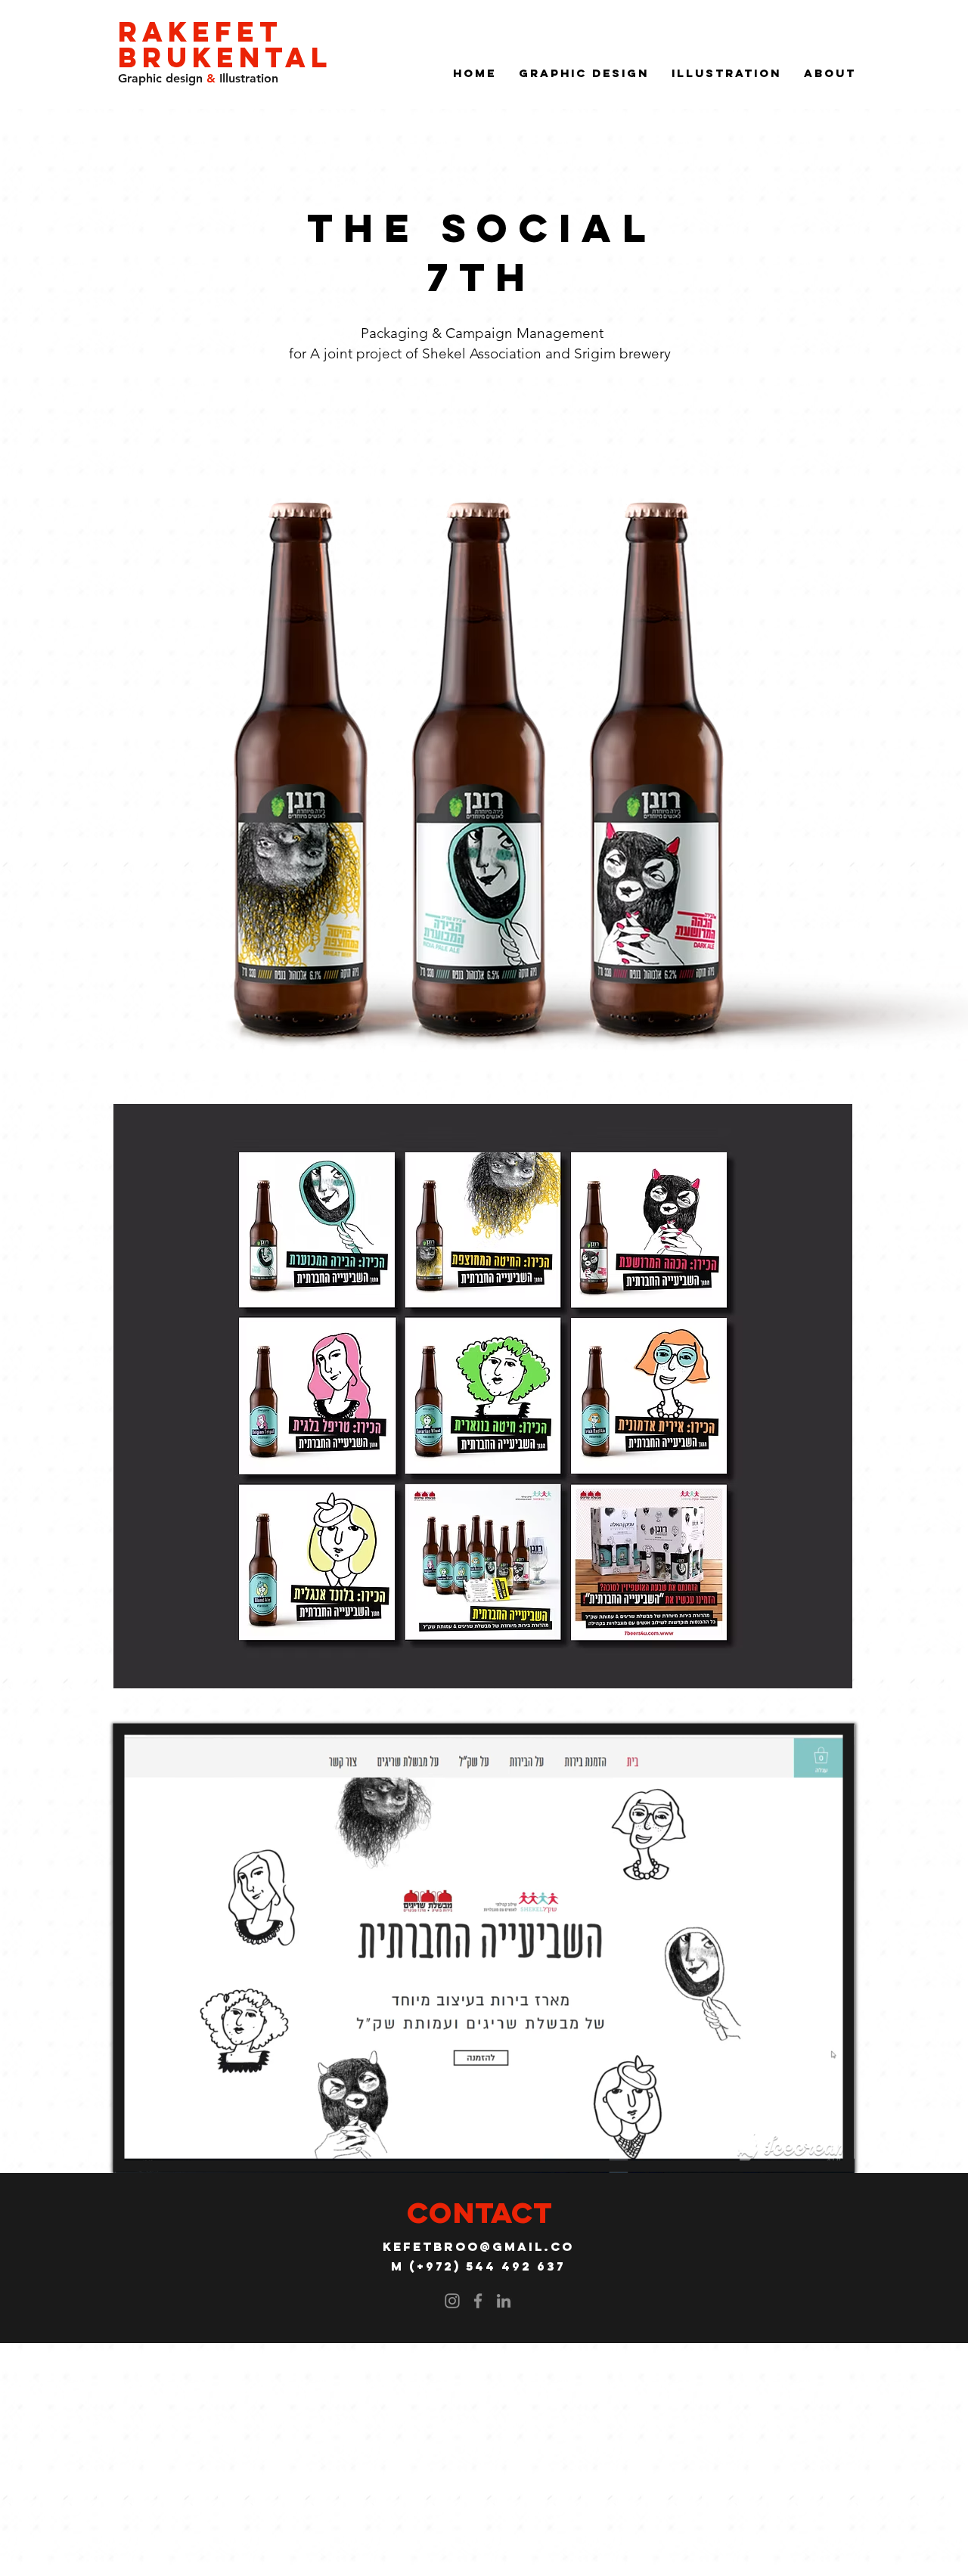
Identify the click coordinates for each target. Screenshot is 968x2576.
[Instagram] (452, 2301)
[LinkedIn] (504, 2301)
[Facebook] (478, 2301)
